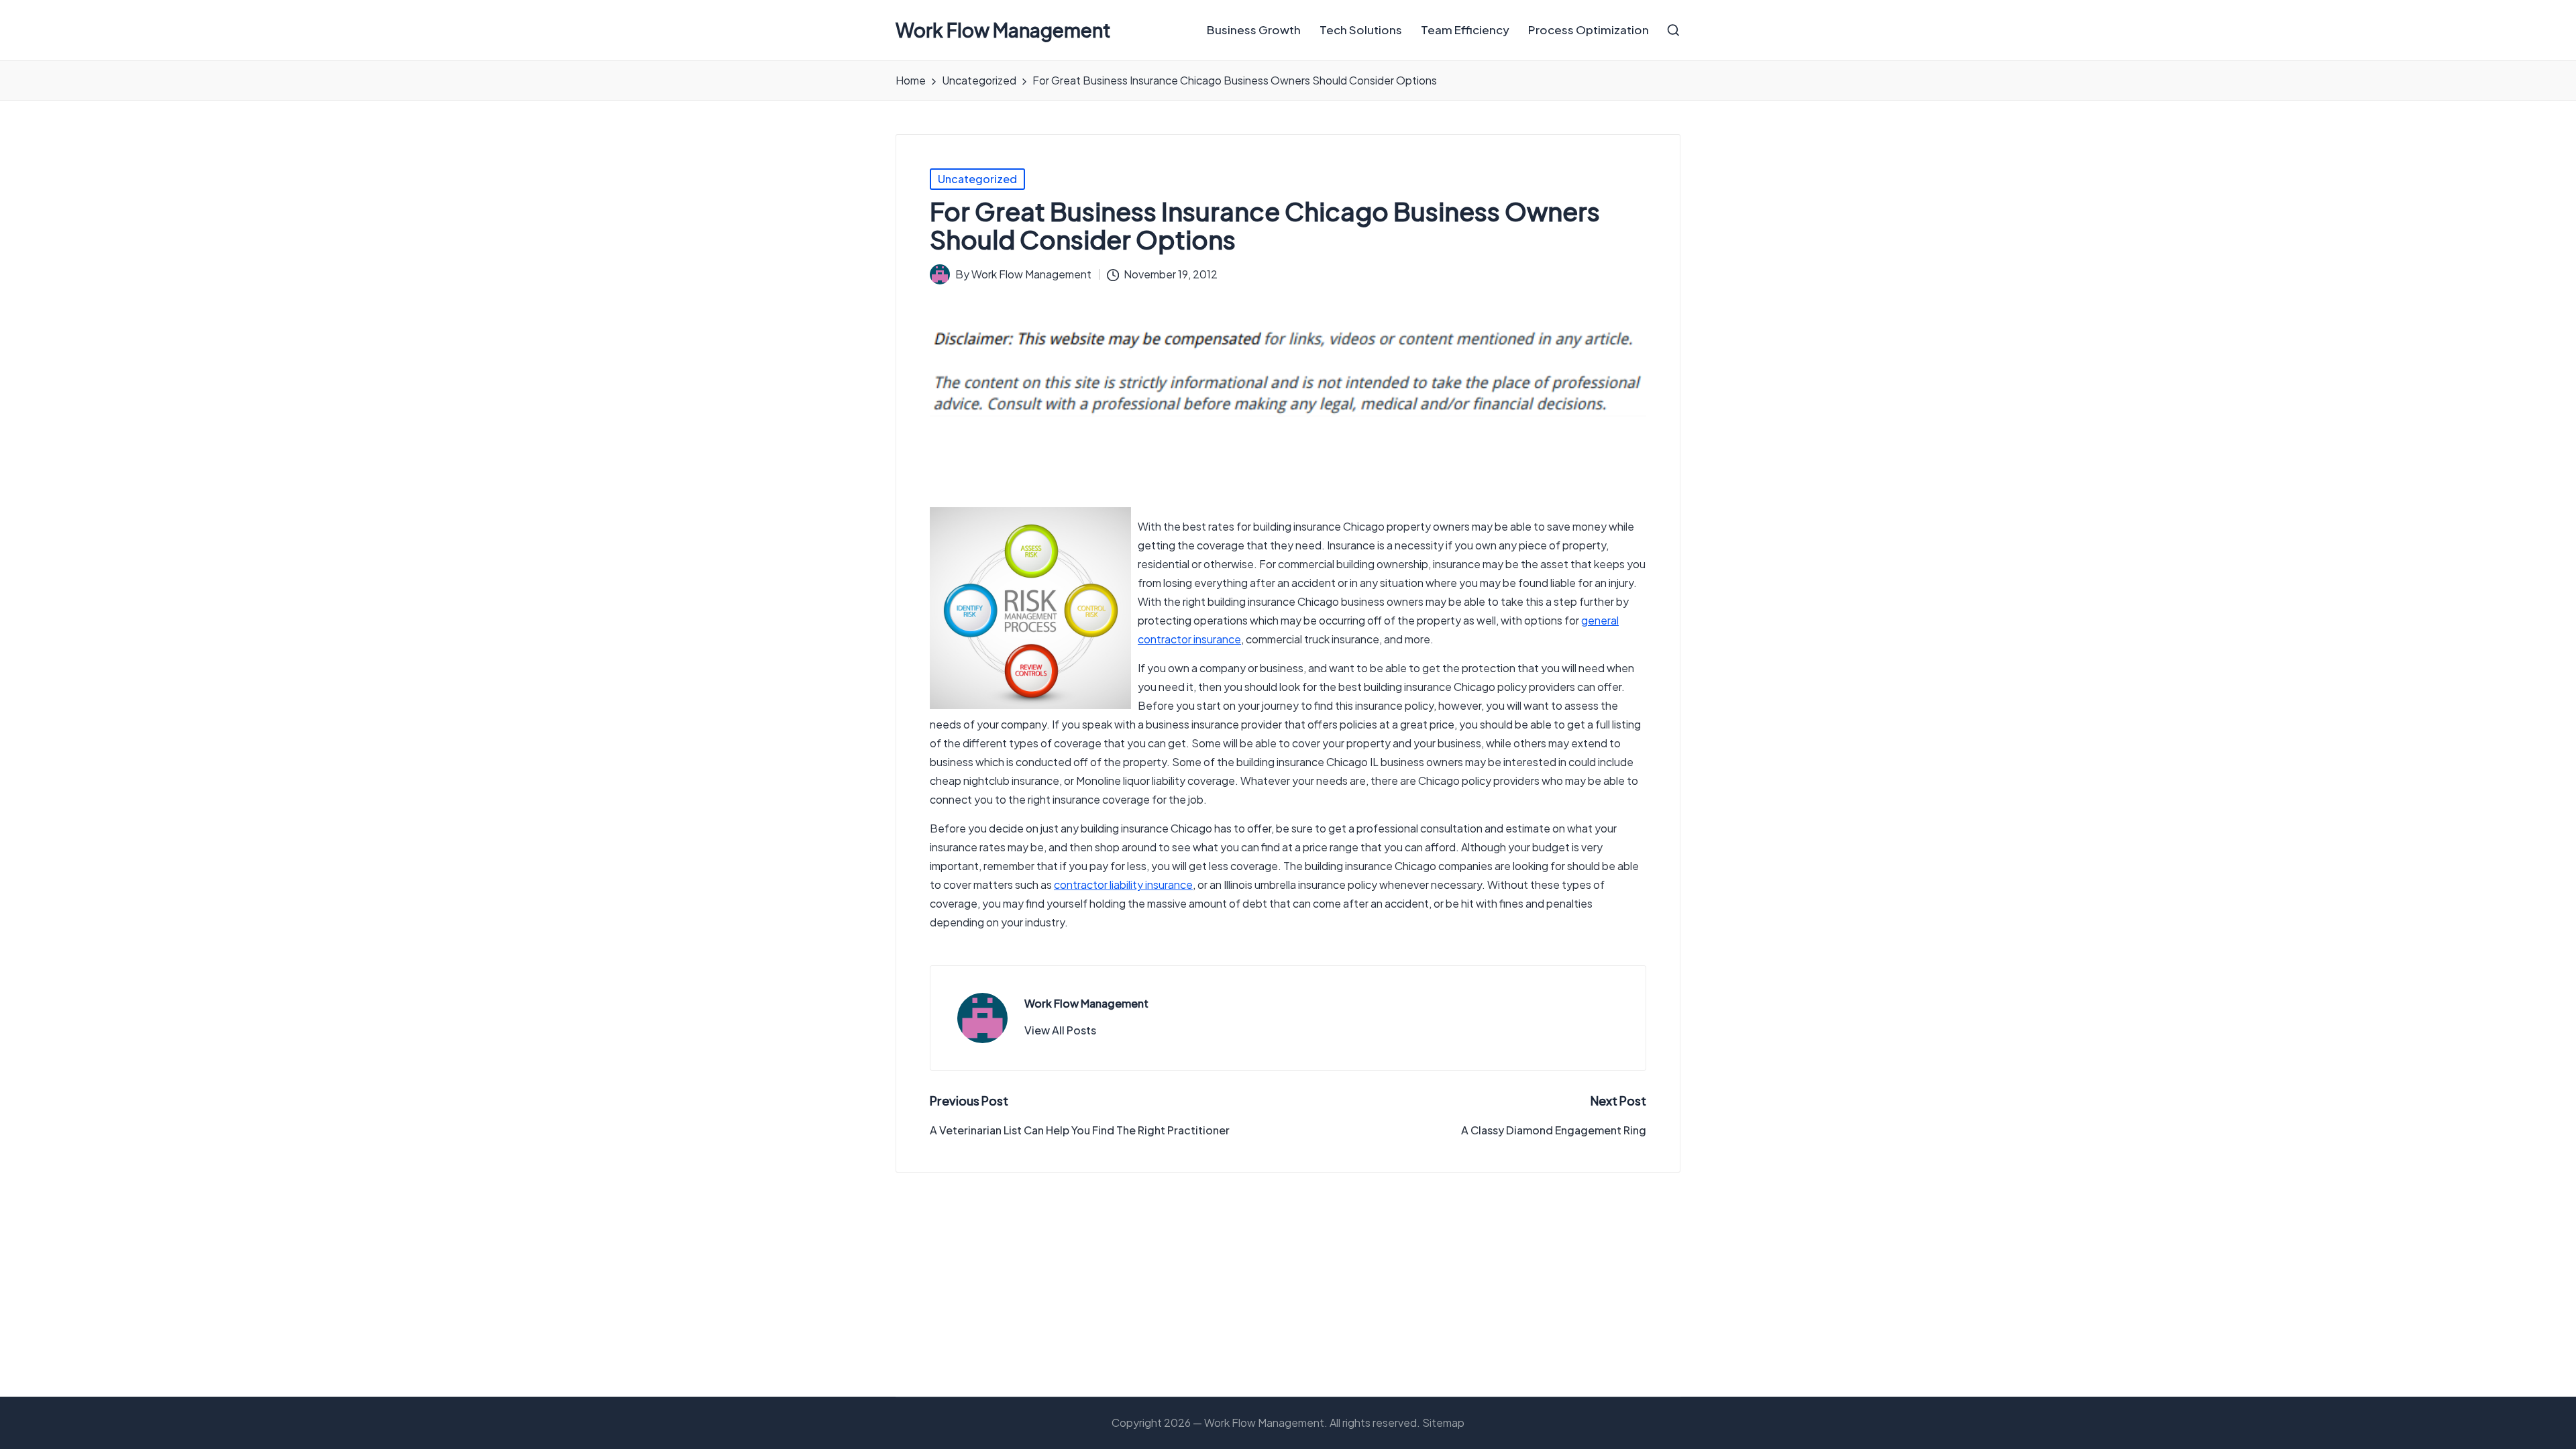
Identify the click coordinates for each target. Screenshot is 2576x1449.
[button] (1060, 1030)
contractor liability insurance (1123, 884)
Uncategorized (977, 179)
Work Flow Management (1003, 31)
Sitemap (1443, 1423)
